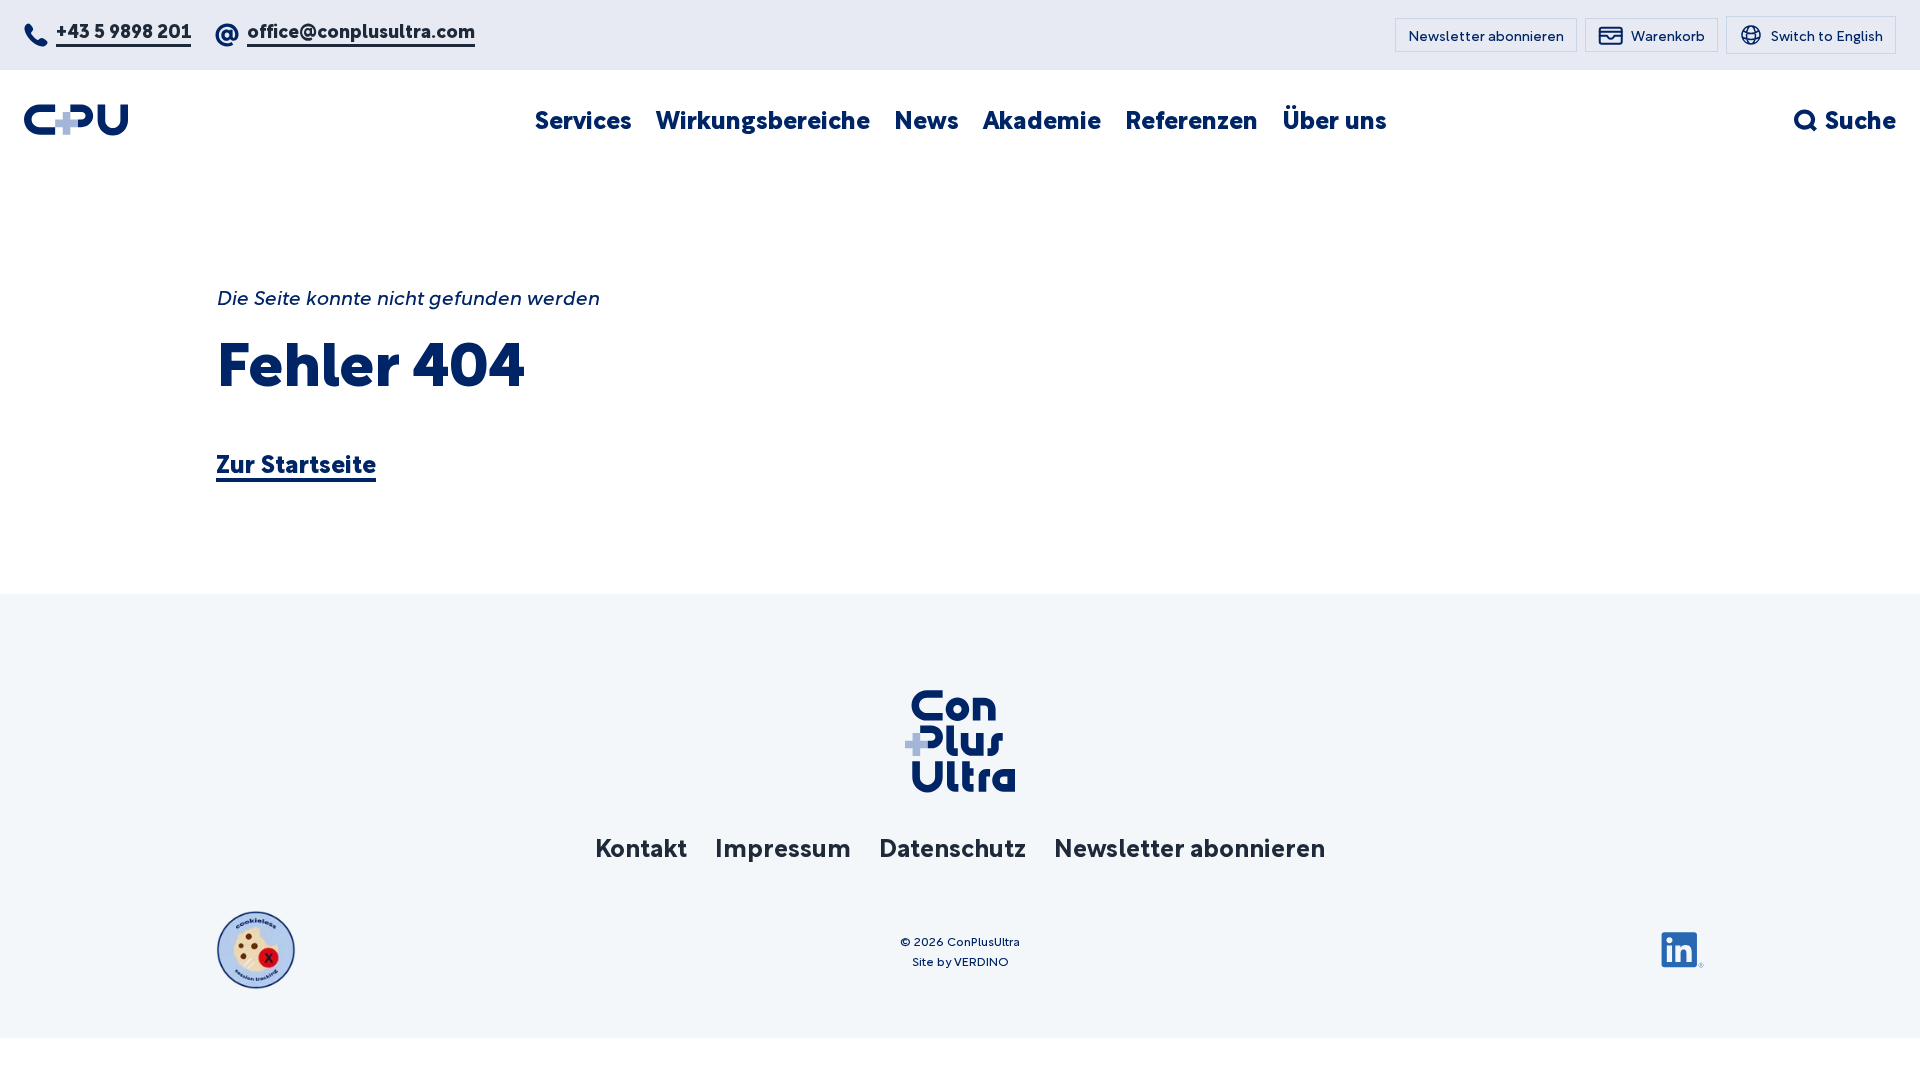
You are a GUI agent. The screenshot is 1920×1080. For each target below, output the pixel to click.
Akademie (1042, 119)
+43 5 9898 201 (123, 29)
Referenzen (1191, 119)
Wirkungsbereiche (763, 119)
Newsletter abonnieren (1189, 846)
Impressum (783, 846)
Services (583, 119)
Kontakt (641, 846)
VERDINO (981, 960)
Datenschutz (952, 846)
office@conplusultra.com (361, 29)
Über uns (1334, 119)
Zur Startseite (296, 463)
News (926, 119)
